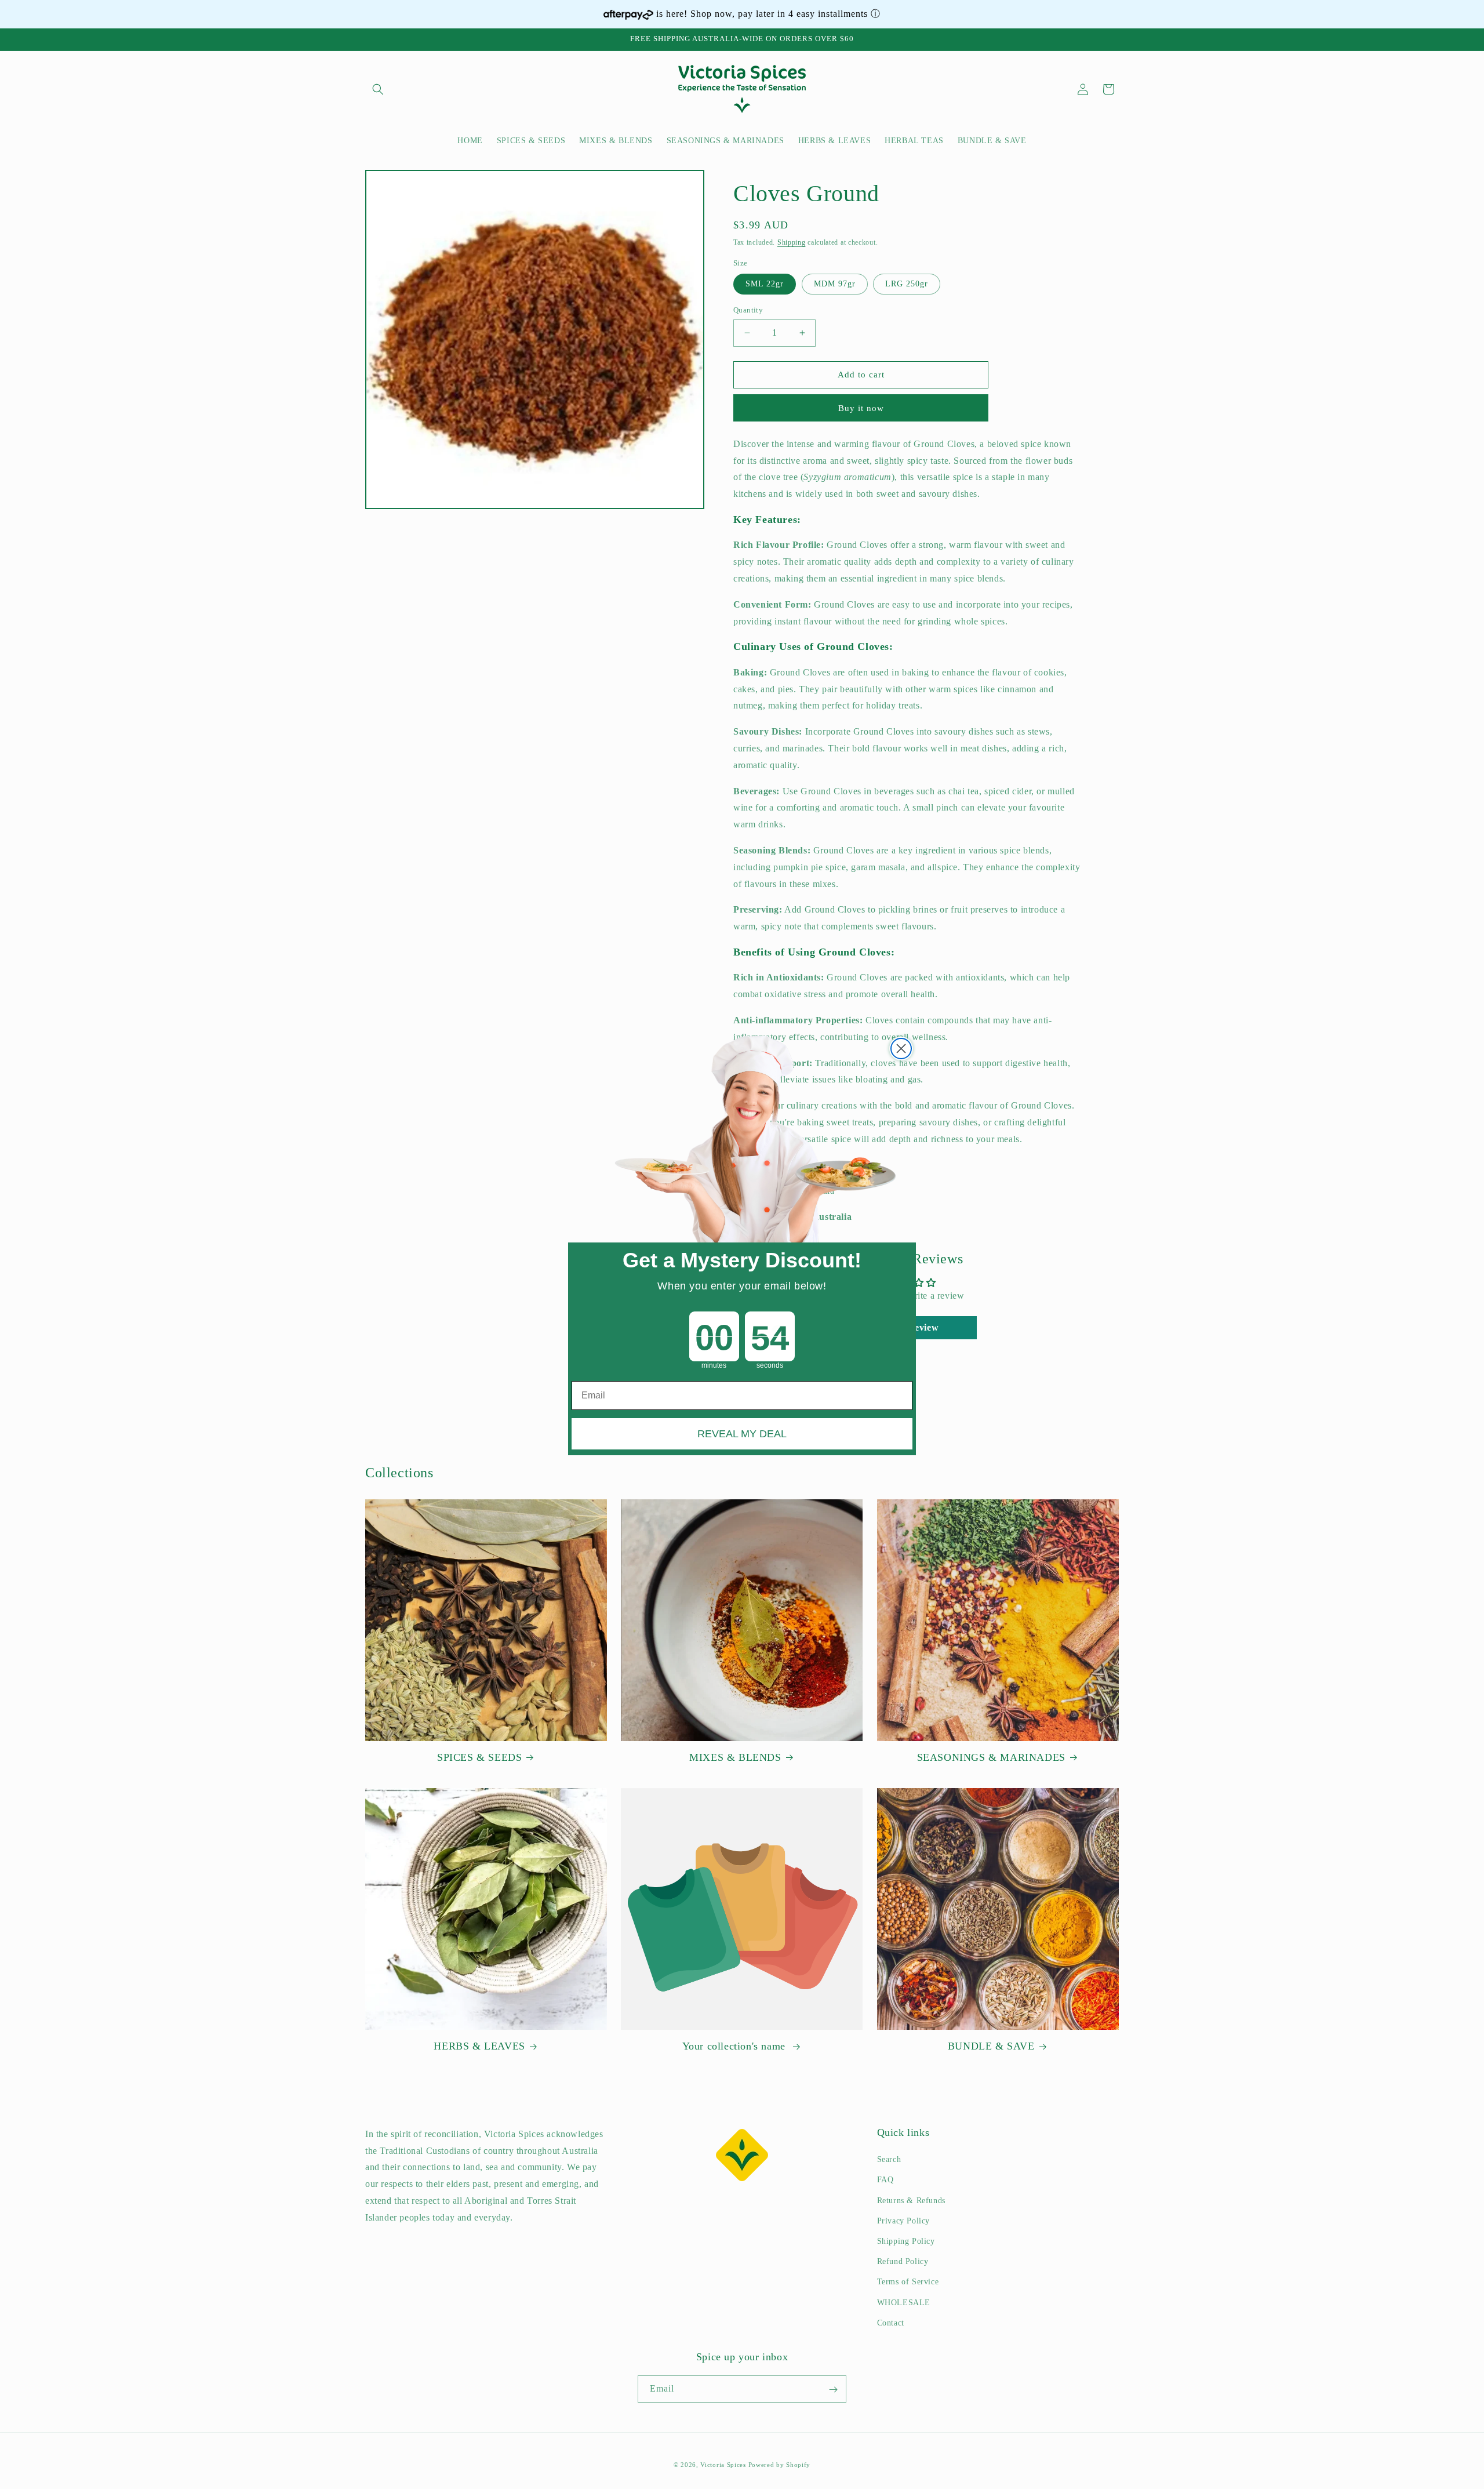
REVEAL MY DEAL (742, 1434)
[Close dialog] (901, 1049)
